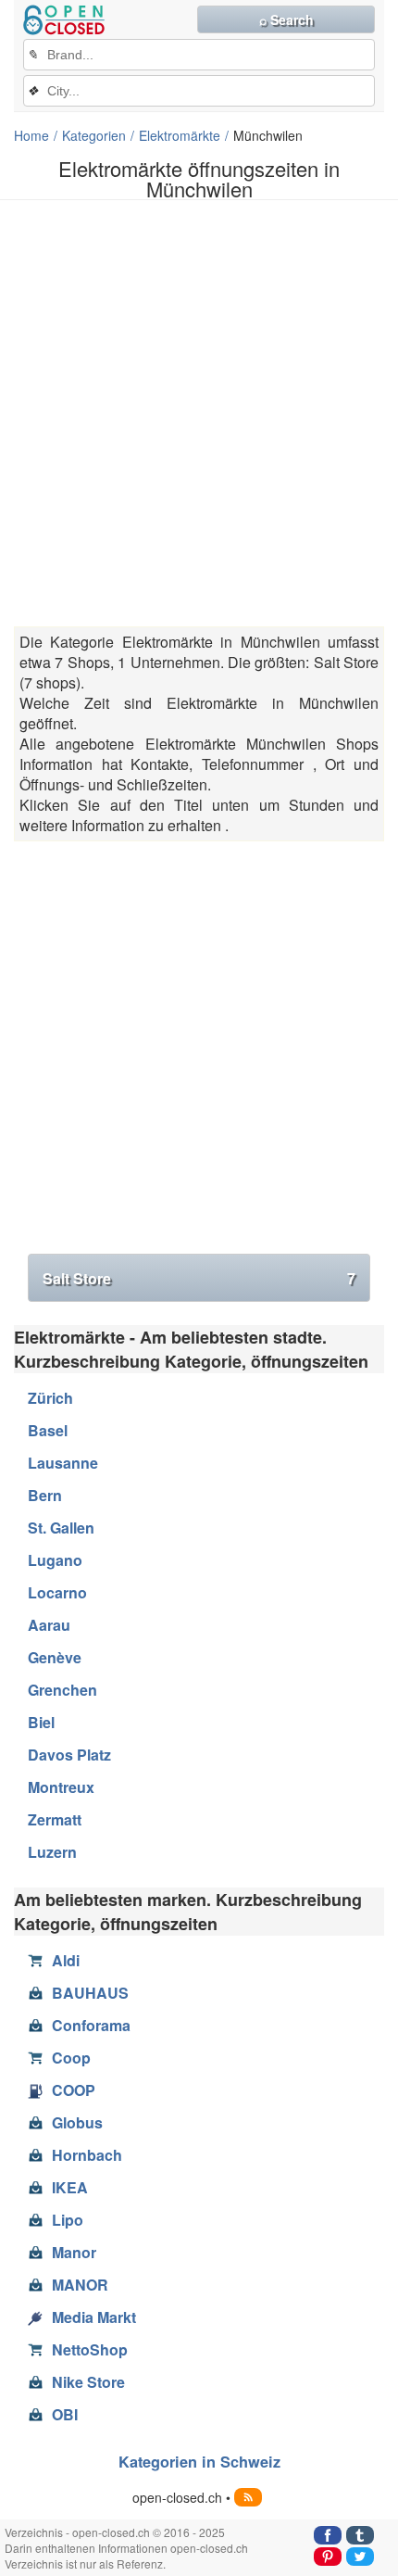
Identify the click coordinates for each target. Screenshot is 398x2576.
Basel (48, 1430)
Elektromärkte (180, 135)
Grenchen (62, 1690)
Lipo (68, 2220)
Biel (41, 1722)
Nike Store (88, 2382)
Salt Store (199, 1278)
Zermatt (55, 1819)
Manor (74, 2252)
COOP (74, 2090)
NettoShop (90, 2349)
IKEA (70, 2187)
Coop (71, 2058)
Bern (45, 1495)
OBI (65, 2414)
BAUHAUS (90, 1993)
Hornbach (87, 2155)
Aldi (66, 1960)
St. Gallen (61, 1528)
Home (31, 135)
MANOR (80, 2285)
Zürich (50, 1398)
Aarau (49, 1625)
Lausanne (63, 1463)
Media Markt (94, 2317)
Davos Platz (69, 1755)
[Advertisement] (199, 413)
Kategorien (94, 135)
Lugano (55, 1560)
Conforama (91, 2025)
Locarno (57, 1592)
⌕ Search (286, 19)
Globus (77, 2122)
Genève (55, 1657)
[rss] (248, 2497)
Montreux (61, 1787)
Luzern (52, 1852)
